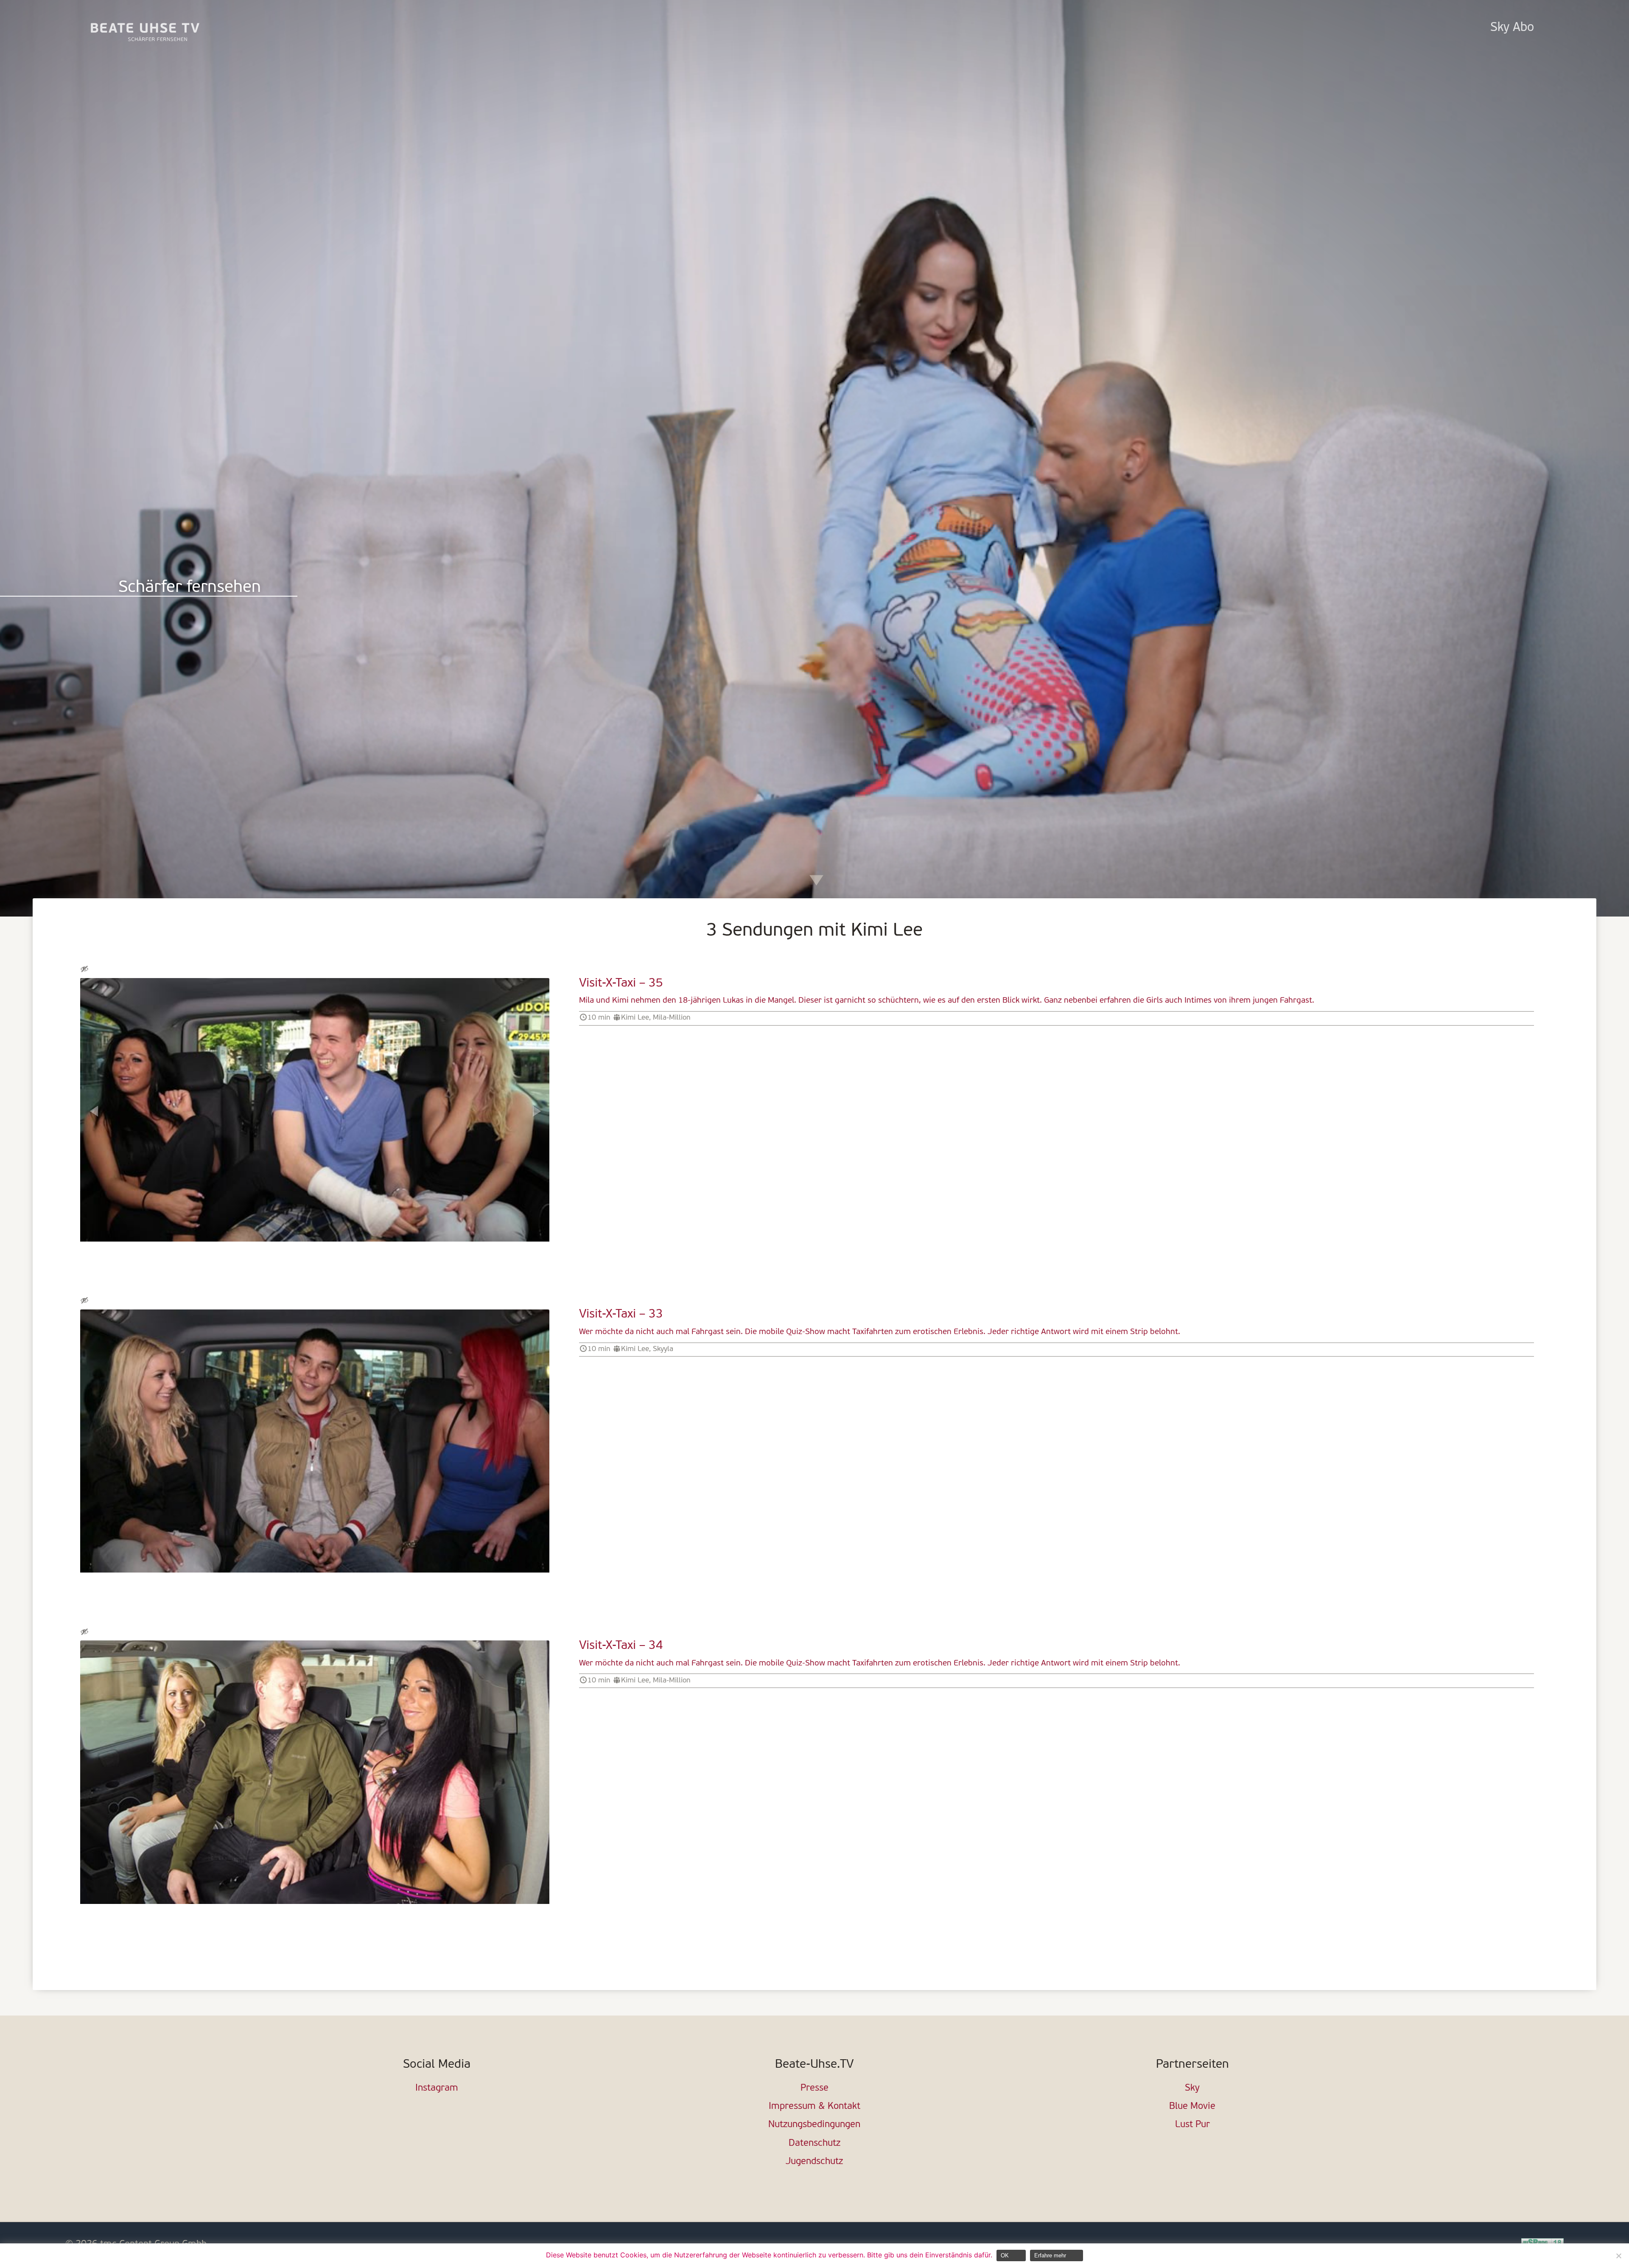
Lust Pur (1192, 2125)
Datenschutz (814, 2143)
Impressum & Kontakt (814, 2107)
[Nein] (1618, 2256)
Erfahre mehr (1050, 2255)
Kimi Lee (635, 1018)
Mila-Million (672, 1018)
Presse (814, 2088)
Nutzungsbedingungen (814, 2125)
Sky (1192, 2088)
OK (1005, 2255)
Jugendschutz (814, 2162)
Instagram (437, 2088)
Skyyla (663, 1349)
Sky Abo (1512, 28)
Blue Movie (1192, 2107)
